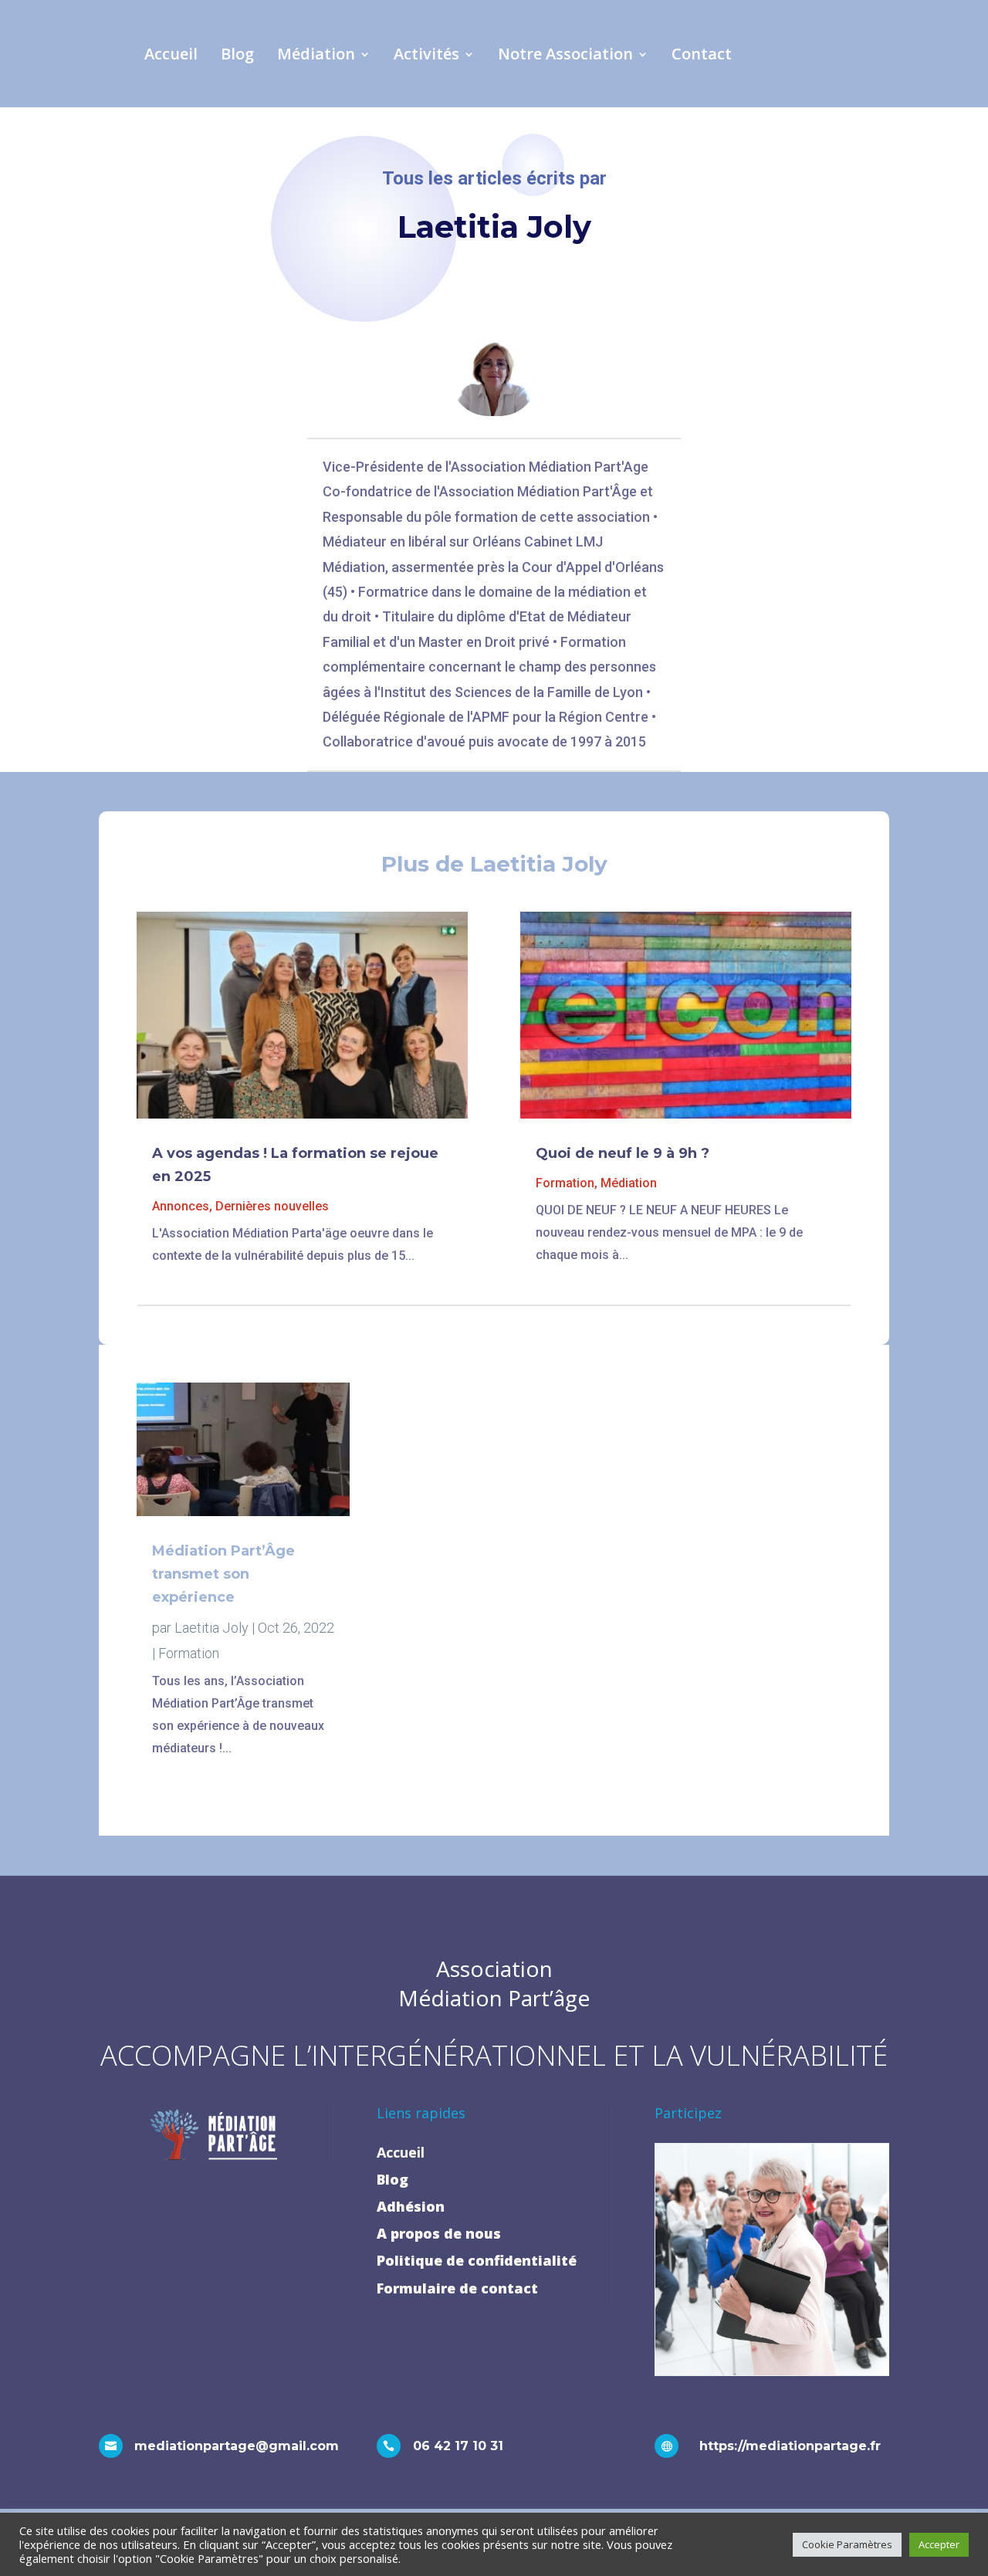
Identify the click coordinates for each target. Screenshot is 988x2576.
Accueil (171, 54)
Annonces (181, 1206)
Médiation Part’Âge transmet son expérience (223, 1574)
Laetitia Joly (211, 1628)
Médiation (316, 54)
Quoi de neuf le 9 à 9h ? (623, 1153)
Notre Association (565, 54)
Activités (426, 54)
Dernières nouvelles (272, 1206)
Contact (702, 54)
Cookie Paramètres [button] (847, 2544)
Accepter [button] (939, 2544)
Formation (565, 1183)
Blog (237, 54)
